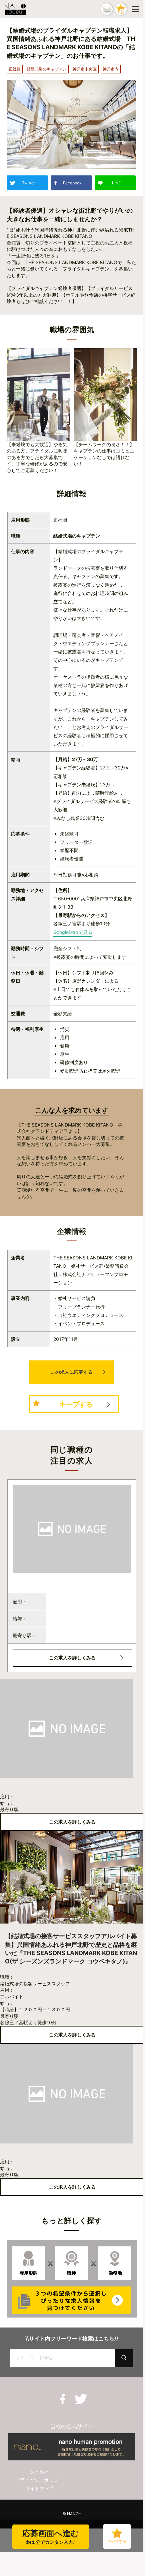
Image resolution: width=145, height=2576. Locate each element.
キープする (76, 1404)
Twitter (28, 183)
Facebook (72, 183)
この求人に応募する (72, 1372)
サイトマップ (39, 2488)
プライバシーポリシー (39, 2480)
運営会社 (39, 2472)
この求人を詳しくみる (72, 1658)
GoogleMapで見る (73, 932)
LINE (116, 183)
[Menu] (137, 9)
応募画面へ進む (51, 2537)
